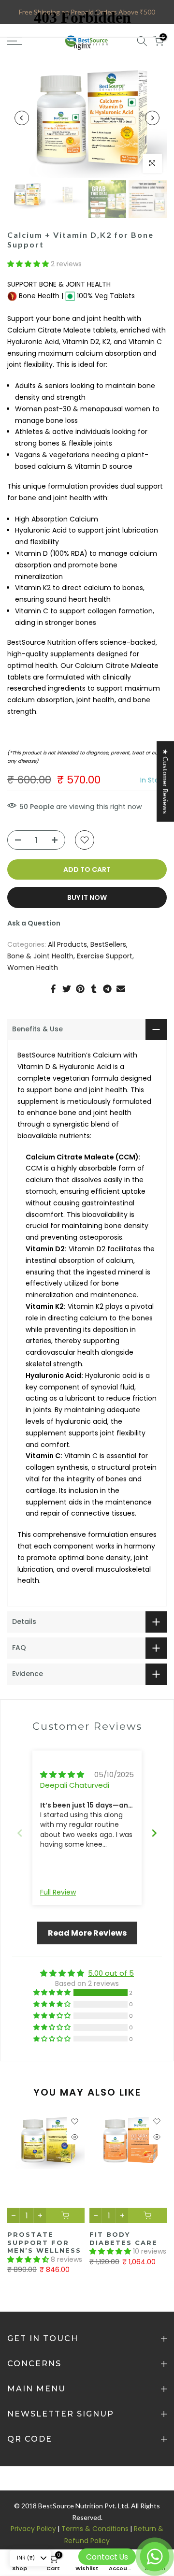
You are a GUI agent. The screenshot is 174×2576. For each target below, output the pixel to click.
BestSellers (108, 944)
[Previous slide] (20, 1835)
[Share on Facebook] (53, 989)
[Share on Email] (121, 989)
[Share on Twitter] (67, 989)
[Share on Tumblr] (94, 989)
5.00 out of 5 (111, 1973)
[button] (29, 264)
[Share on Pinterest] (80, 989)
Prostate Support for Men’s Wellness (44, 2242)
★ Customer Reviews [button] (166, 781)
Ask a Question (34, 923)
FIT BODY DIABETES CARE (123, 2238)
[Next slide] (154, 1835)
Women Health (33, 968)
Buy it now (87, 897)
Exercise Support (105, 956)
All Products (67, 944)
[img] (62, 1774)
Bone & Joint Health (40, 956)
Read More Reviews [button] (87, 1933)
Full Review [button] (58, 1892)
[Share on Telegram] (107, 989)
